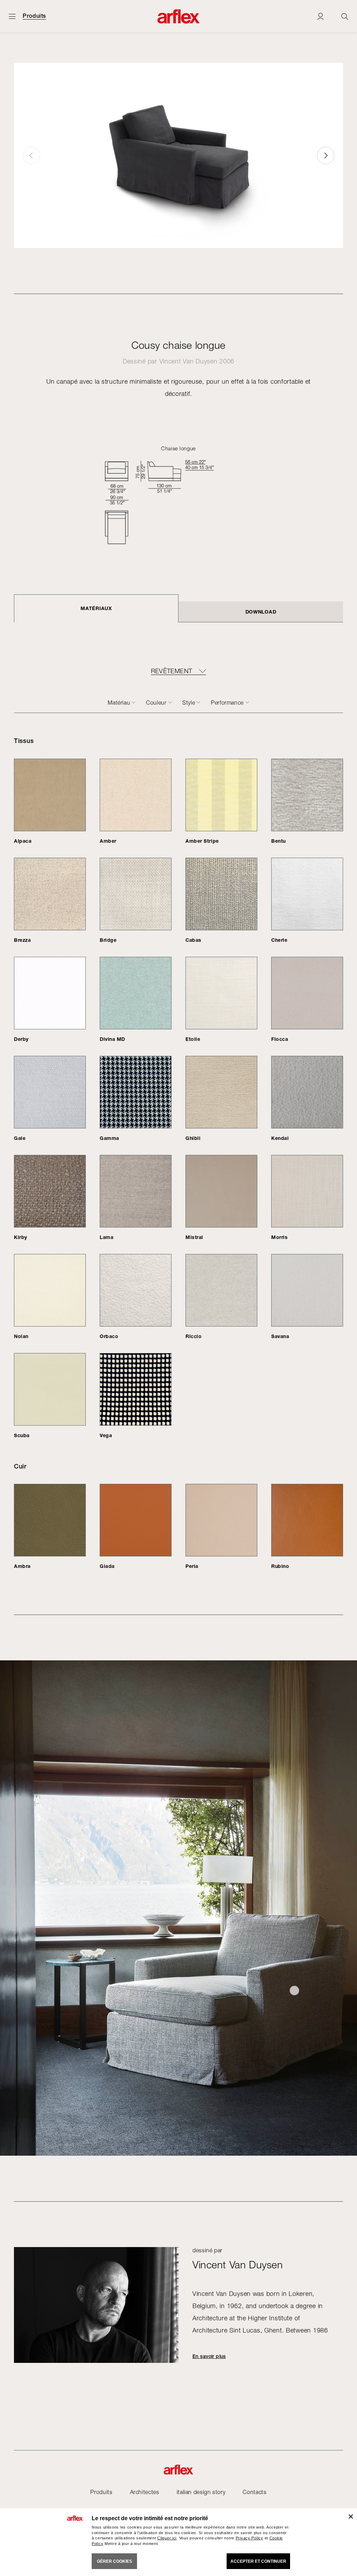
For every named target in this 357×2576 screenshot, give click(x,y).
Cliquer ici (167, 2538)
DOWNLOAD (261, 612)
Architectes (145, 2492)
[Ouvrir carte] (12, 16)
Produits (34, 16)
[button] (326, 155)
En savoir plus (209, 2356)
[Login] (320, 16)
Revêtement (172, 671)
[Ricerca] (345, 16)
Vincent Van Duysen (188, 361)
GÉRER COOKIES (115, 2561)
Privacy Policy (249, 2538)
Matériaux (96, 608)
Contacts (255, 2492)
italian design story (201, 2492)
